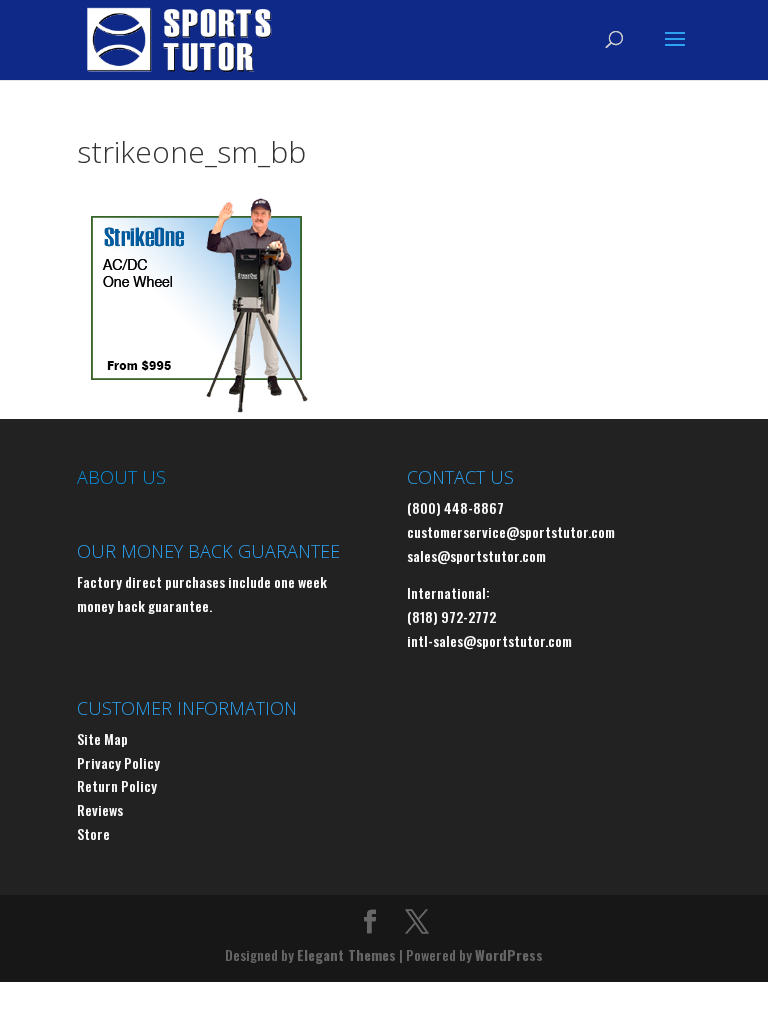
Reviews (100, 809)
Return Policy (117, 785)
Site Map (102, 738)
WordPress (509, 954)
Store (93, 833)
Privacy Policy (118, 762)
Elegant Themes (346, 954)
